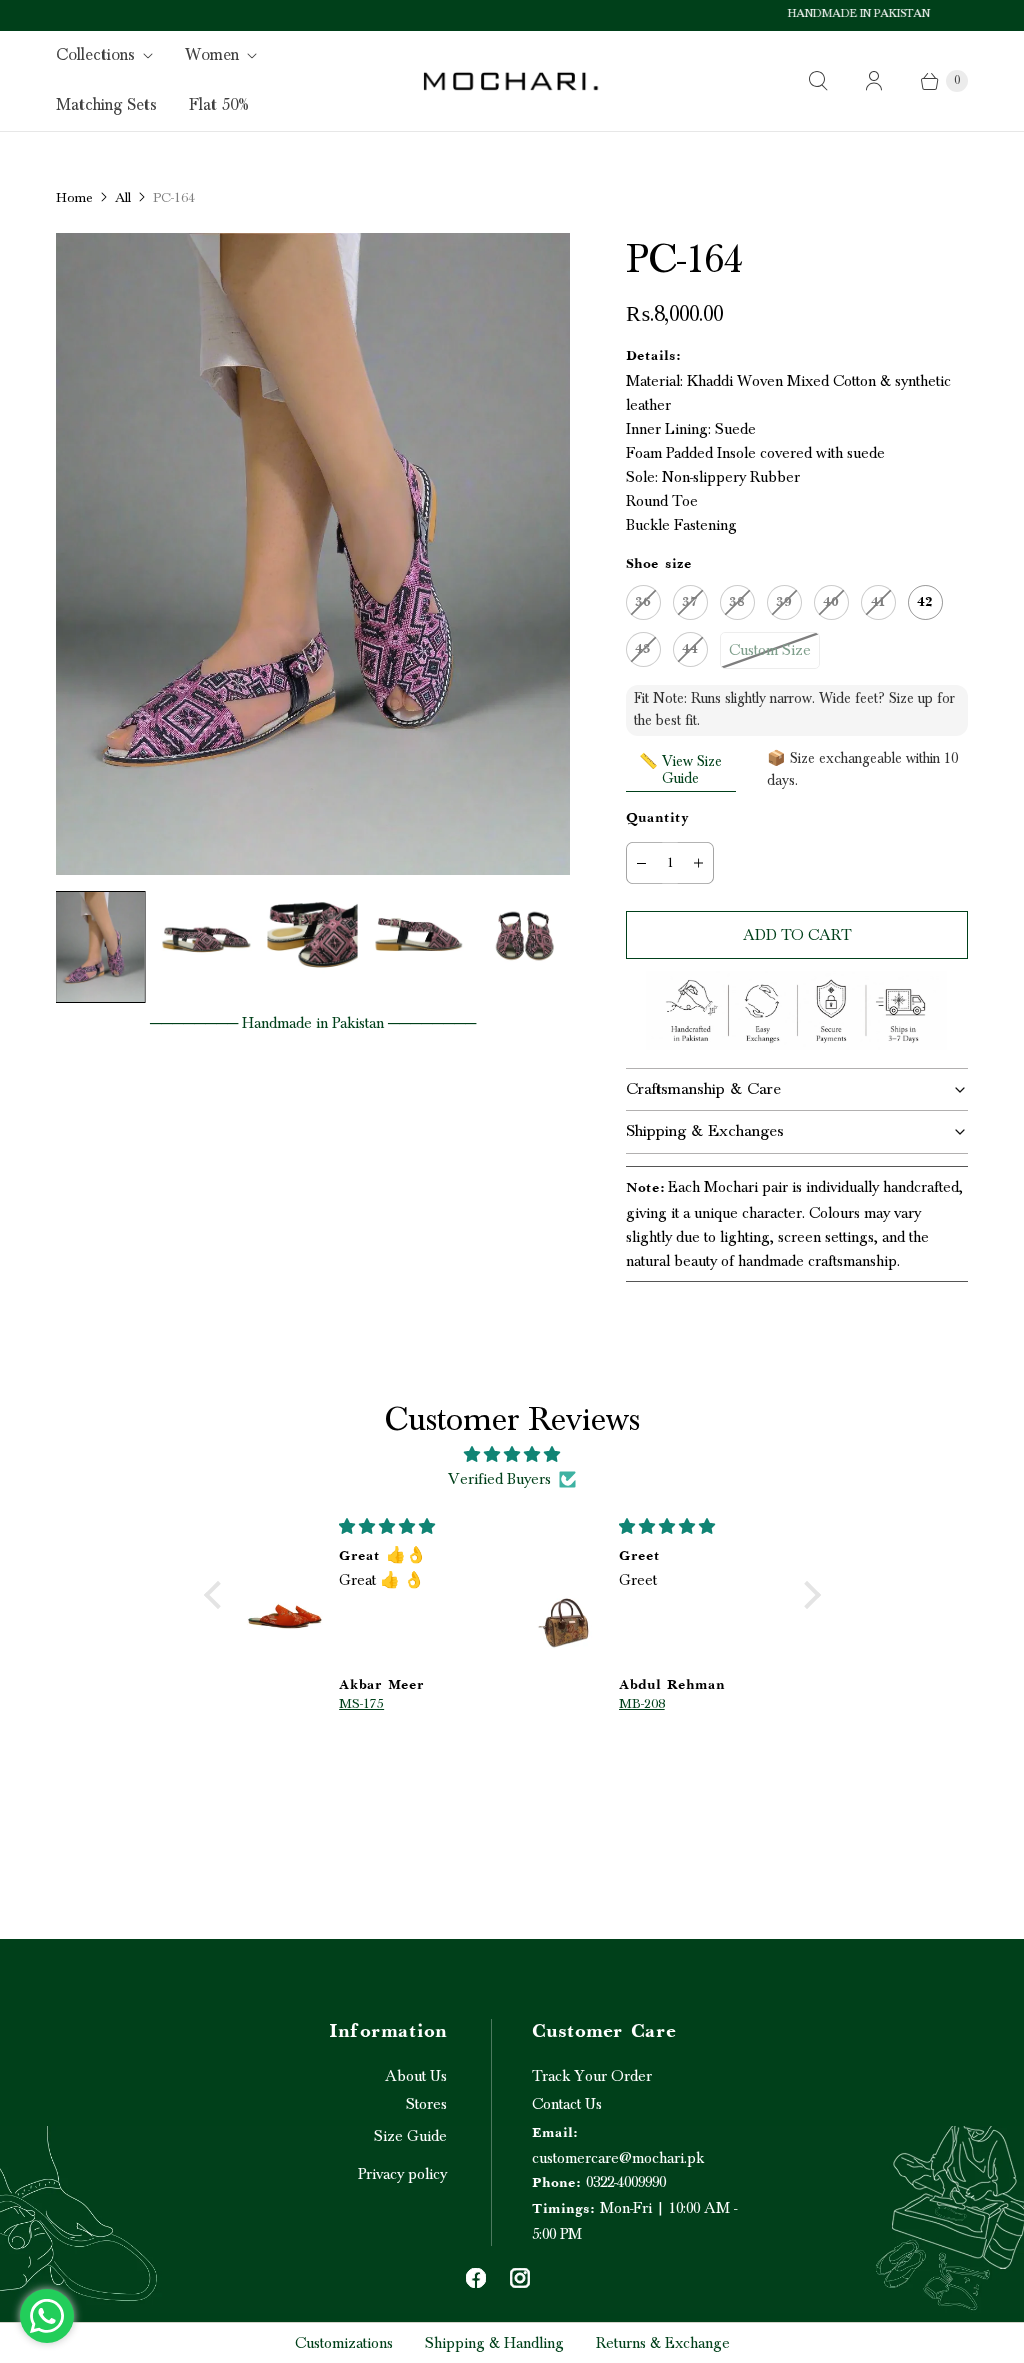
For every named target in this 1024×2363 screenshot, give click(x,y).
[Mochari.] (512, 80)
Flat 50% (219, 105)
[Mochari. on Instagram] (520, 2278)
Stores (426, 2104)
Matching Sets (106, 105)
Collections (95, 55)
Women (212, 55)
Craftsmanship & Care (703, 1089)
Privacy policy (402, 2174)
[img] (512, 1454)
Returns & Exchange (663, 2343)
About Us (416, 2076)
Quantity (657, 819)
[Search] (818, 81)
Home (74, 198)
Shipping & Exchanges (705, 1131)
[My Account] (874, 81)
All (123, 198)
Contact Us (567, 2104)
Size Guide (410, 2136)
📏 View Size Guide (680, 770)
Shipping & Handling (494, 2343)
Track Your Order (592, 2076)
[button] (217, 1595)
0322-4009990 (599, 2182)
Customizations (344, 2343)
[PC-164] (313, 554)
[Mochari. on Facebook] (476, 2278)
